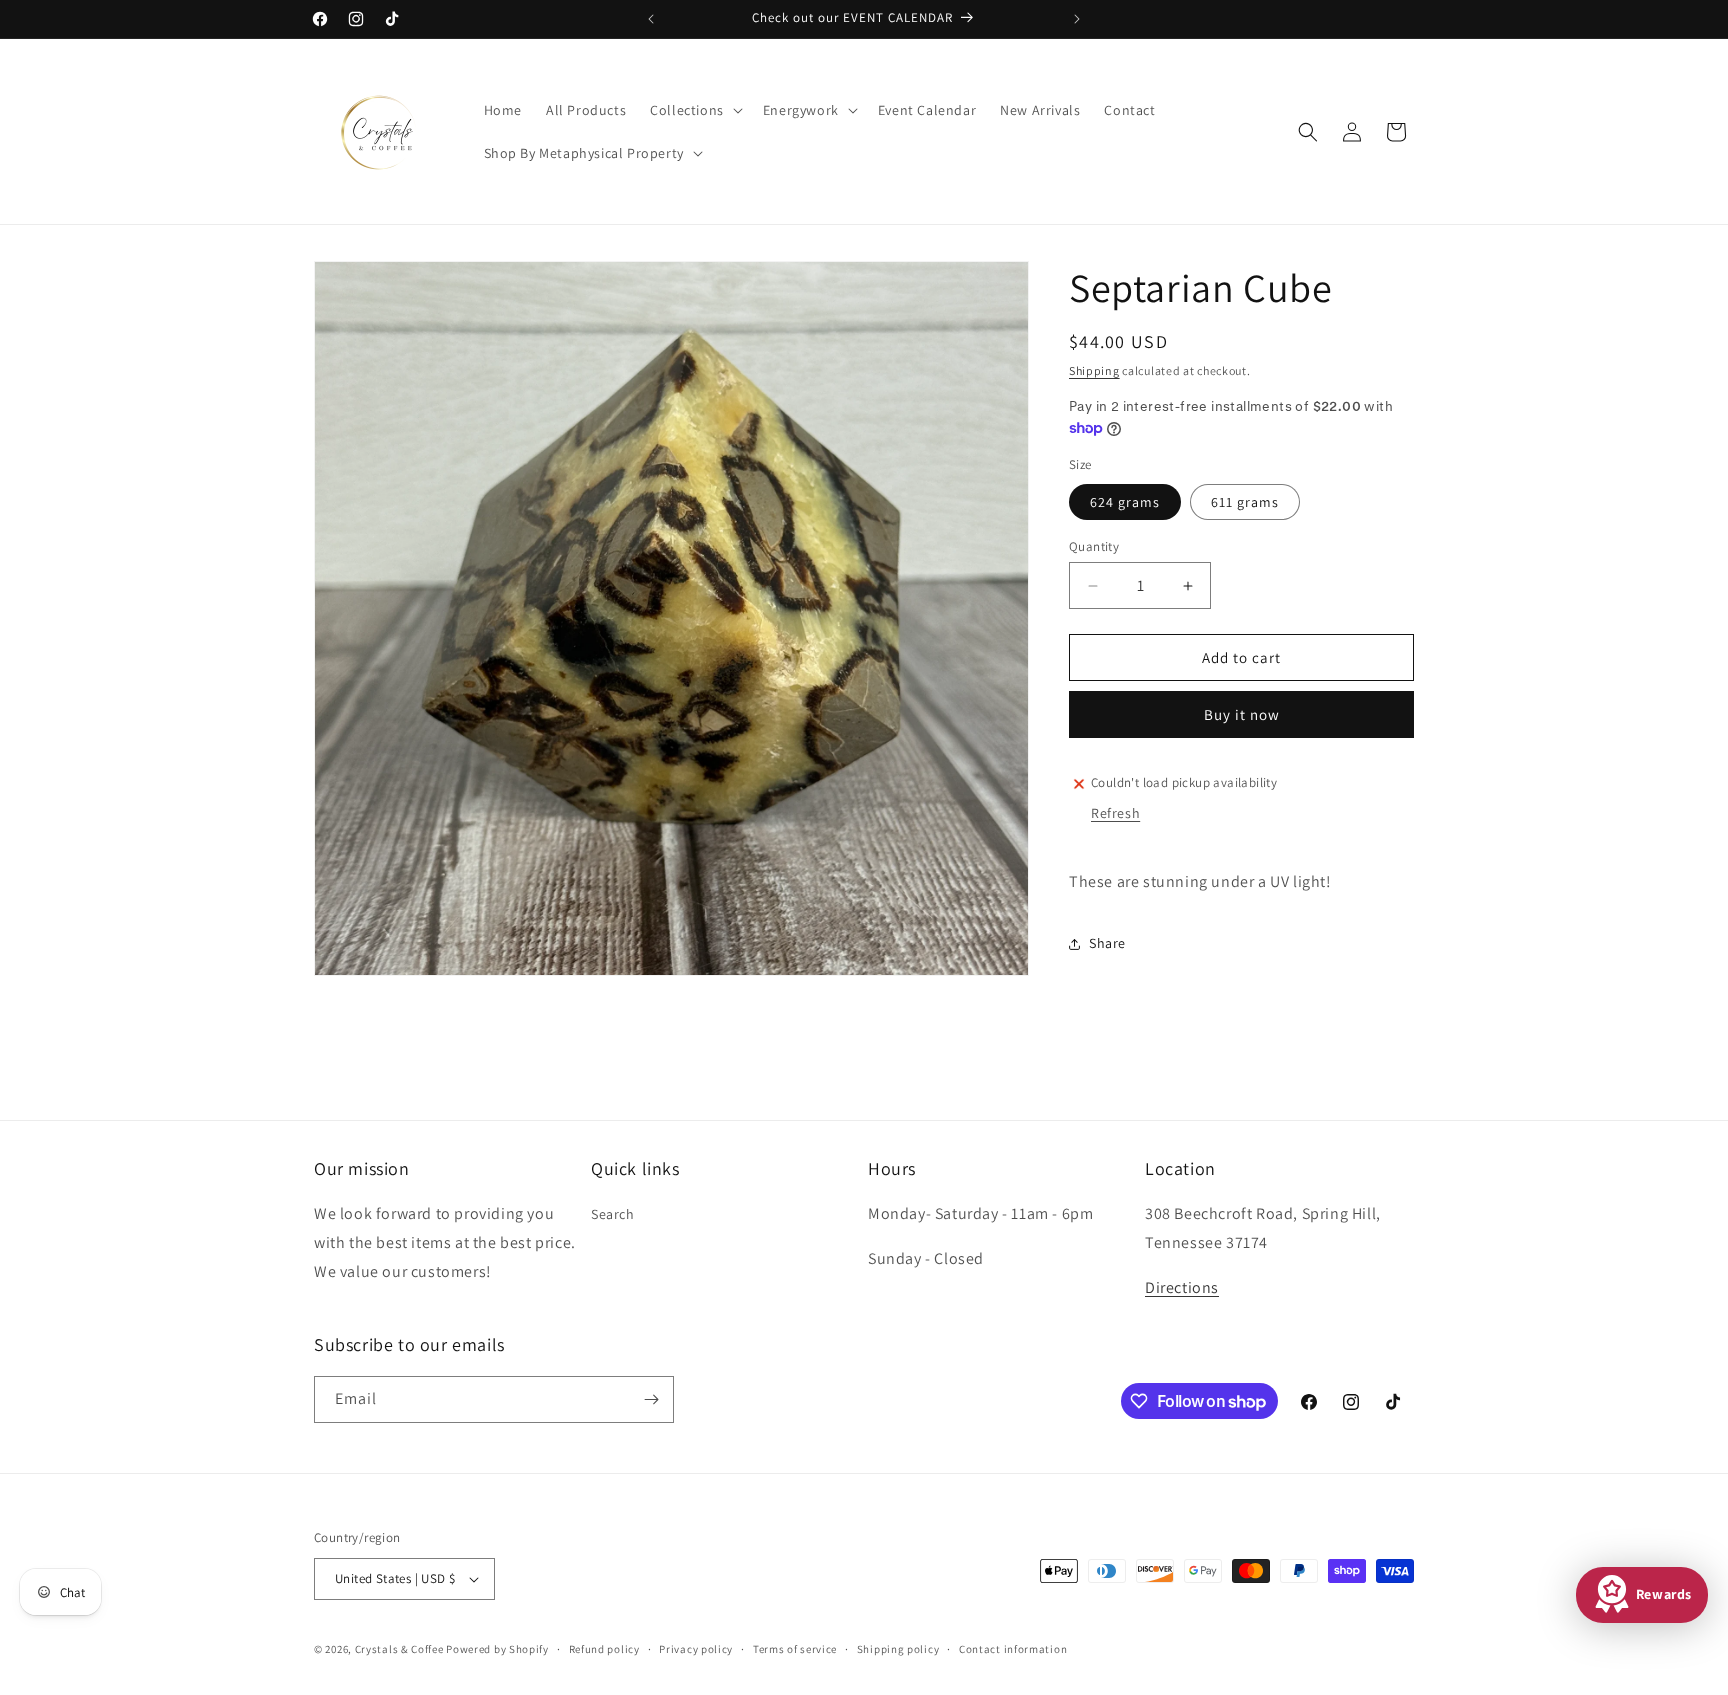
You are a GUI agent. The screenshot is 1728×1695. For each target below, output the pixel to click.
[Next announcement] (1077, 19)
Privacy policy (696, 1649)
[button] (694, 110)
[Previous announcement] (651, 19)
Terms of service (795, 1649)
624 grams (1125, 502)
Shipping (1094, 370)
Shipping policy (898, 1649)
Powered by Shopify (497, 1649)
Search (613, 1214)
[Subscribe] (651, 1399)
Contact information (1013, 1649)
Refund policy (604, 1649)
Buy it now (1242, 714)
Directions (1182, 1287)
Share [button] (1107, 943)
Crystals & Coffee (399, 1649)
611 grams (1245, 502)
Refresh (1115, 813)
